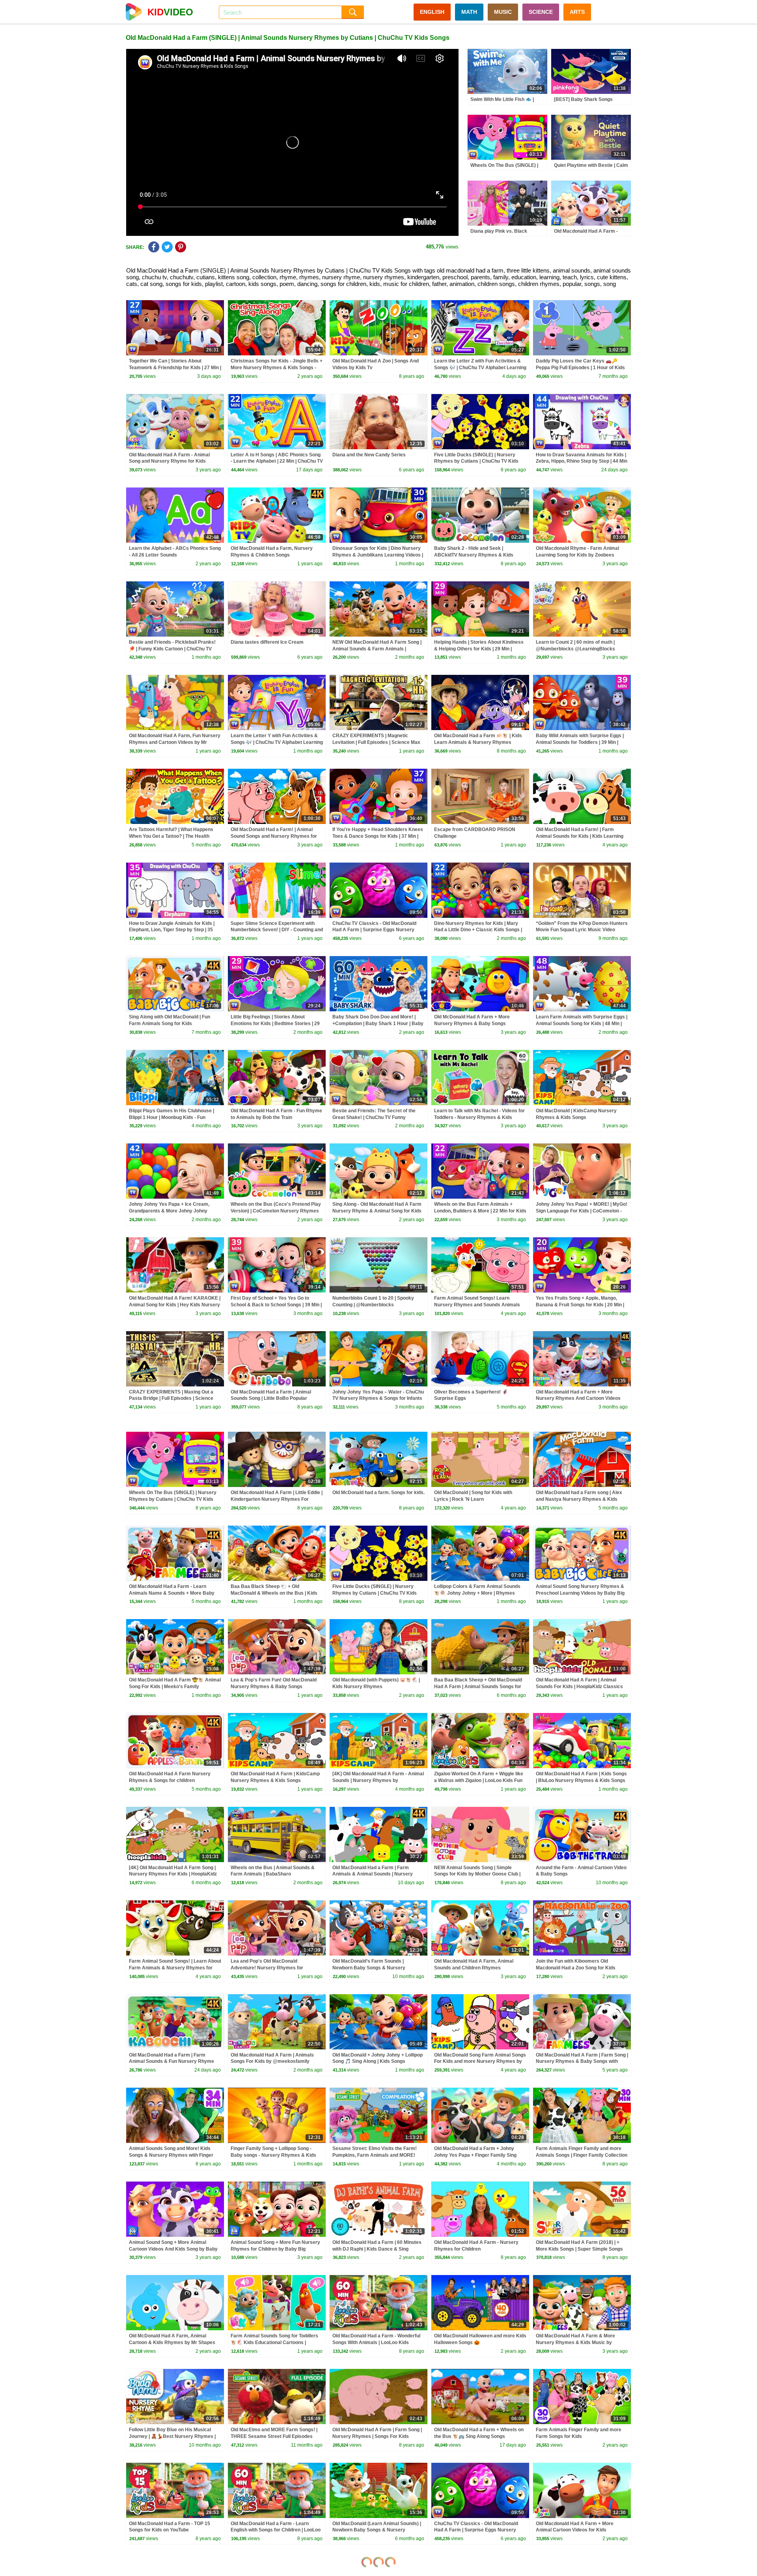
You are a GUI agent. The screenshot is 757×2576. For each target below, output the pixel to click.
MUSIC (503, 12)
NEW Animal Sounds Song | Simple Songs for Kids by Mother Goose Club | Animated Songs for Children (477, 1874)
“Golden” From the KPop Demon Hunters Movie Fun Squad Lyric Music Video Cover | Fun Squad (582, 930)
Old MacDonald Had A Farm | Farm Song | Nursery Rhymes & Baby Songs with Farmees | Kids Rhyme (582, 2062)
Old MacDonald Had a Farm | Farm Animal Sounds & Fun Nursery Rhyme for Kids (172, 2062)
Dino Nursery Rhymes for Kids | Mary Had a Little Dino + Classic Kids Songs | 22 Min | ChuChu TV (478, 930)
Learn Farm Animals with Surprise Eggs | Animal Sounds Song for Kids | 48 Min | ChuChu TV (582, 1024)
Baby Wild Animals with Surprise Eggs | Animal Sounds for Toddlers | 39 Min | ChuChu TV (580, 742)
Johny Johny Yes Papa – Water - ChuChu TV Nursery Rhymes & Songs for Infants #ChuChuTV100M (378, 1399)
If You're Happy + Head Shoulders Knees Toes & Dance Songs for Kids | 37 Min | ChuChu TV (378, 836)
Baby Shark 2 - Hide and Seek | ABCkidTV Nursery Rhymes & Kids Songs (474, 555)
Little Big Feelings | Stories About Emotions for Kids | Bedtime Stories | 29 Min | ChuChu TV (275, 1024)
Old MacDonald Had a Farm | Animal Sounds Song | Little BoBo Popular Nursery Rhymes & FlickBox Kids (271, 1399)
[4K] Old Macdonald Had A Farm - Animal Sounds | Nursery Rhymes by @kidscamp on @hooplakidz (378, 1780)
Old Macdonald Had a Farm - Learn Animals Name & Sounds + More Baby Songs (172, 1593)
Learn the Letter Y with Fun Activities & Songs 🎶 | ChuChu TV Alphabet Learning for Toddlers (277, 742)
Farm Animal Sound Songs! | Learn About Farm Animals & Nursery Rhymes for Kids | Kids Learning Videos (175, 1968)
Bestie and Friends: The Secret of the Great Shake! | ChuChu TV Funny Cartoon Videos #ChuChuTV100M (374, 1117)
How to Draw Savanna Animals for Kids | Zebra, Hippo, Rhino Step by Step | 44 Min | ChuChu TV (582, 461)
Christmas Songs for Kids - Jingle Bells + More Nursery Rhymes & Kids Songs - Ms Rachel (277, 368)
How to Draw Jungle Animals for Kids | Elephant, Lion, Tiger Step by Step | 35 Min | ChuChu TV (172, 930)
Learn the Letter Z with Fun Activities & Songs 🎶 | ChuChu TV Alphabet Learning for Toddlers (480, 368)
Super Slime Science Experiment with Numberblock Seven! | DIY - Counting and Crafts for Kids (277, 930)
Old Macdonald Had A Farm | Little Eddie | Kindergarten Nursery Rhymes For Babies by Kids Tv (277, 1499)
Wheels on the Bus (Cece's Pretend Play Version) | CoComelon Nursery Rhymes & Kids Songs (276, 1211)
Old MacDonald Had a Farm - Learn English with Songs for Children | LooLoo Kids (276, 2530)
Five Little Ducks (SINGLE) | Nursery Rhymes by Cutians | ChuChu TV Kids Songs (476, 461)
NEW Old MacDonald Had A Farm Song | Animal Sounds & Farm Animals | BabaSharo (377, 649)
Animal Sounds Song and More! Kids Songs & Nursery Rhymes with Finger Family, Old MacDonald (171, 2155)
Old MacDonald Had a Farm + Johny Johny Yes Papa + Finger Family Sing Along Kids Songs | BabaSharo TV (475, 2155)
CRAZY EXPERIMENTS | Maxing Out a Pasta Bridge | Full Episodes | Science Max (171, 1399)
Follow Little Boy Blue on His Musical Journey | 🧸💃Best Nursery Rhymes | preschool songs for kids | (172, 2436)
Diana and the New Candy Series (369, 455)
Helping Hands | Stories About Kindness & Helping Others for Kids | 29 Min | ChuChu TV (479, 649)
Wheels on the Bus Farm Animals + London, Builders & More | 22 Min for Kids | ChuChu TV (480, 1211)
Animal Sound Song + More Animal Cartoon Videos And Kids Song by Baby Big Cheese (173, 2249)
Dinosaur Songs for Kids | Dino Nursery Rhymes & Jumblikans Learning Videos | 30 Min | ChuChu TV (378, 555)
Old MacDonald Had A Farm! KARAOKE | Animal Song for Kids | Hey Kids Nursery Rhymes (175, 1305)
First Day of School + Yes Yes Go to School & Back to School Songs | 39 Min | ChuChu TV (276, 1305)
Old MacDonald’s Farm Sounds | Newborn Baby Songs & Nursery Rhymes (369, 1968)
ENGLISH (432, 12)
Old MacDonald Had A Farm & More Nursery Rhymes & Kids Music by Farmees (575, 2342)
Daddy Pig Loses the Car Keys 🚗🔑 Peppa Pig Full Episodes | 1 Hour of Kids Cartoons (580, 368)
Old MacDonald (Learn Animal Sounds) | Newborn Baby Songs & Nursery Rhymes (377, 2530)
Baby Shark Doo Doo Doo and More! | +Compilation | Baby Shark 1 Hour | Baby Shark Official (378, 1024)
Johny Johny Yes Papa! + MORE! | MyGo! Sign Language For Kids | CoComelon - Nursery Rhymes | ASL (582, 1211)
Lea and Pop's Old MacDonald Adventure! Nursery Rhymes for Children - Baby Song (267, 1968)
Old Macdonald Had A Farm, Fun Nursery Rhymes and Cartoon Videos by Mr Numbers (175, 742)
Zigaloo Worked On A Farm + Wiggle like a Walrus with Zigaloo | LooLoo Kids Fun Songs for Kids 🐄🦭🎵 (479, 1780)
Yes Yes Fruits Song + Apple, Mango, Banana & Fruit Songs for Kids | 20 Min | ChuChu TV (580, 1305)
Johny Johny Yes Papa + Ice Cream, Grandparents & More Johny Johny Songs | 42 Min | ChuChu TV (169, 1211)
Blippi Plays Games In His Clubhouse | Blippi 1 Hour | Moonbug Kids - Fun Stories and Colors (172, 1117)
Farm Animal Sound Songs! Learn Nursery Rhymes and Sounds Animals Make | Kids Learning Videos (477, 1305)
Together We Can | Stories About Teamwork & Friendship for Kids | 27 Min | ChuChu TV (175, 368)
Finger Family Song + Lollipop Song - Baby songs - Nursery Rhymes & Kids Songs (273, 2155)
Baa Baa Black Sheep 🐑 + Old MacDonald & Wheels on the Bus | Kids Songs (274, 1593)
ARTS (577, 12)
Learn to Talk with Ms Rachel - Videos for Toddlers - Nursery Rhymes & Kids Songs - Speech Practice (479, 1117)
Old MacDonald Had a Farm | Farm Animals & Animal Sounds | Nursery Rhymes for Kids (373, 1874)
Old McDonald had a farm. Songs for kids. (378, 1493)
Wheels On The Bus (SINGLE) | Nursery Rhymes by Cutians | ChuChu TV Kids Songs (173, 1499)
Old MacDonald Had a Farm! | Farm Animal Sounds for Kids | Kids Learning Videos (580, 836)
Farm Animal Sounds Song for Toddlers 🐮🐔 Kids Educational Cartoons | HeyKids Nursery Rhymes (274, 2342)
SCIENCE (541, 12)
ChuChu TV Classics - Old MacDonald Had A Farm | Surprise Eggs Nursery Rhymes (374, 930)
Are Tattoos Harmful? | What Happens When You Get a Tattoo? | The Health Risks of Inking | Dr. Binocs (171, 836)
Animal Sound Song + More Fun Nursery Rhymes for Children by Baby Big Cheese (275, 2249)
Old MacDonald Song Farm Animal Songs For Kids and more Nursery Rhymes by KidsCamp (480, 2062)
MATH (469, 12)
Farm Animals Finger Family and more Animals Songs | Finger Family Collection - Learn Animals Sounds (582, 2155)
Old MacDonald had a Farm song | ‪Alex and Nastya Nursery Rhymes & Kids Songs (579, 1499)
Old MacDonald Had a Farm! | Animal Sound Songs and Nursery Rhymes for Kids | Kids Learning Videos (274, 836)
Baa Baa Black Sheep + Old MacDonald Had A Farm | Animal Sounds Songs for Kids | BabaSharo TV (478, 1687)
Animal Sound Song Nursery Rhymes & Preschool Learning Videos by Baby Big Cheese (580, 1593)
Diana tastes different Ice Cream (267, 642)
